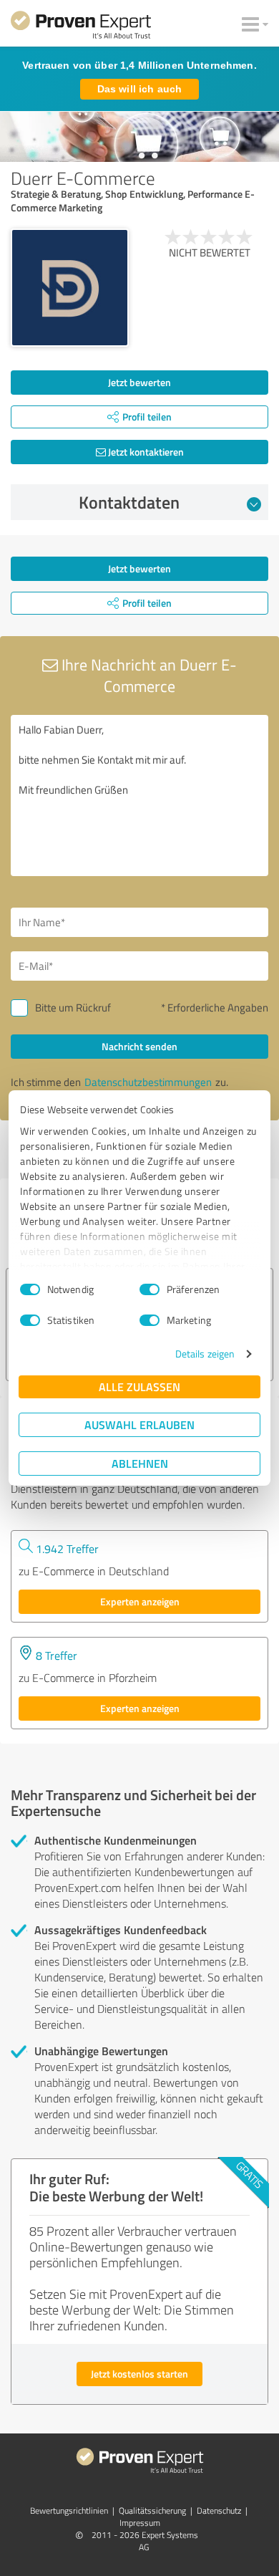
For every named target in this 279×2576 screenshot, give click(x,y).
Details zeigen (205, 1354)
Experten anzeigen (140, 1601)
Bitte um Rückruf (73, 1008)
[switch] (150, 1289)
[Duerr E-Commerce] (70, 288)
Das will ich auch (139, 89)
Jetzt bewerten (139, 382)
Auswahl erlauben (139, 1424)
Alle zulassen (139, 1386)
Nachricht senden (139, 1046)
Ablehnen (140, 1463)
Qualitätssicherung (152, 2510)
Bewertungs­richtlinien (69, 2510)
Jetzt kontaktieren (145, 452)
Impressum (140, 2523)
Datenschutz (219, 2510)
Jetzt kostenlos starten (139, 2374)
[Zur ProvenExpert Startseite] (81, 27)
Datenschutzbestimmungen (148, 1082)
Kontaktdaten (129, 502)
